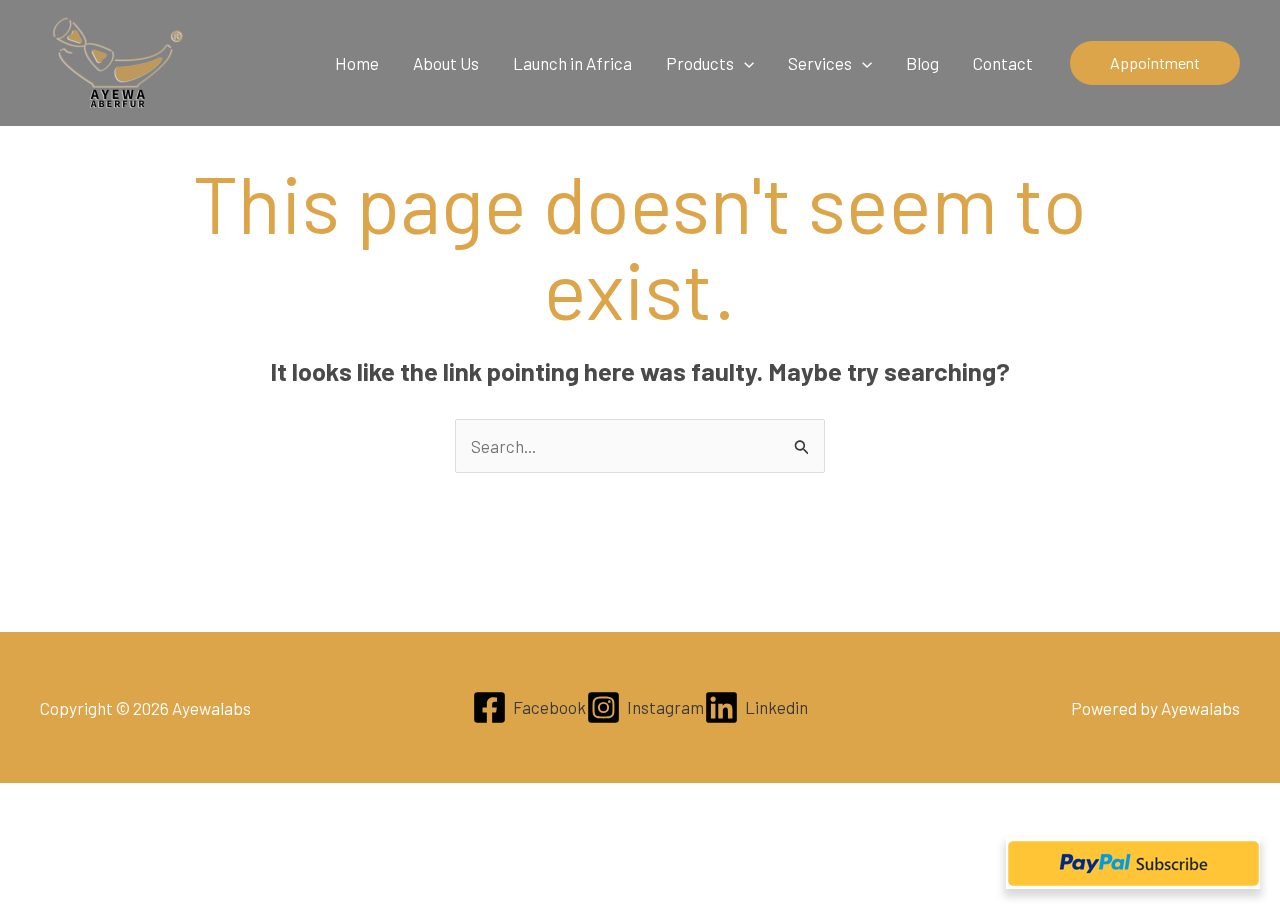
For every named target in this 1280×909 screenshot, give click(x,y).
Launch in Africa (572, 63)
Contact (1003, 63)
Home (357, 63)
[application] (744, 63)
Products (700, 63)
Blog (922, 63)
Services (820, 63)
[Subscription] (1133, 863)
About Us (446, 63)
